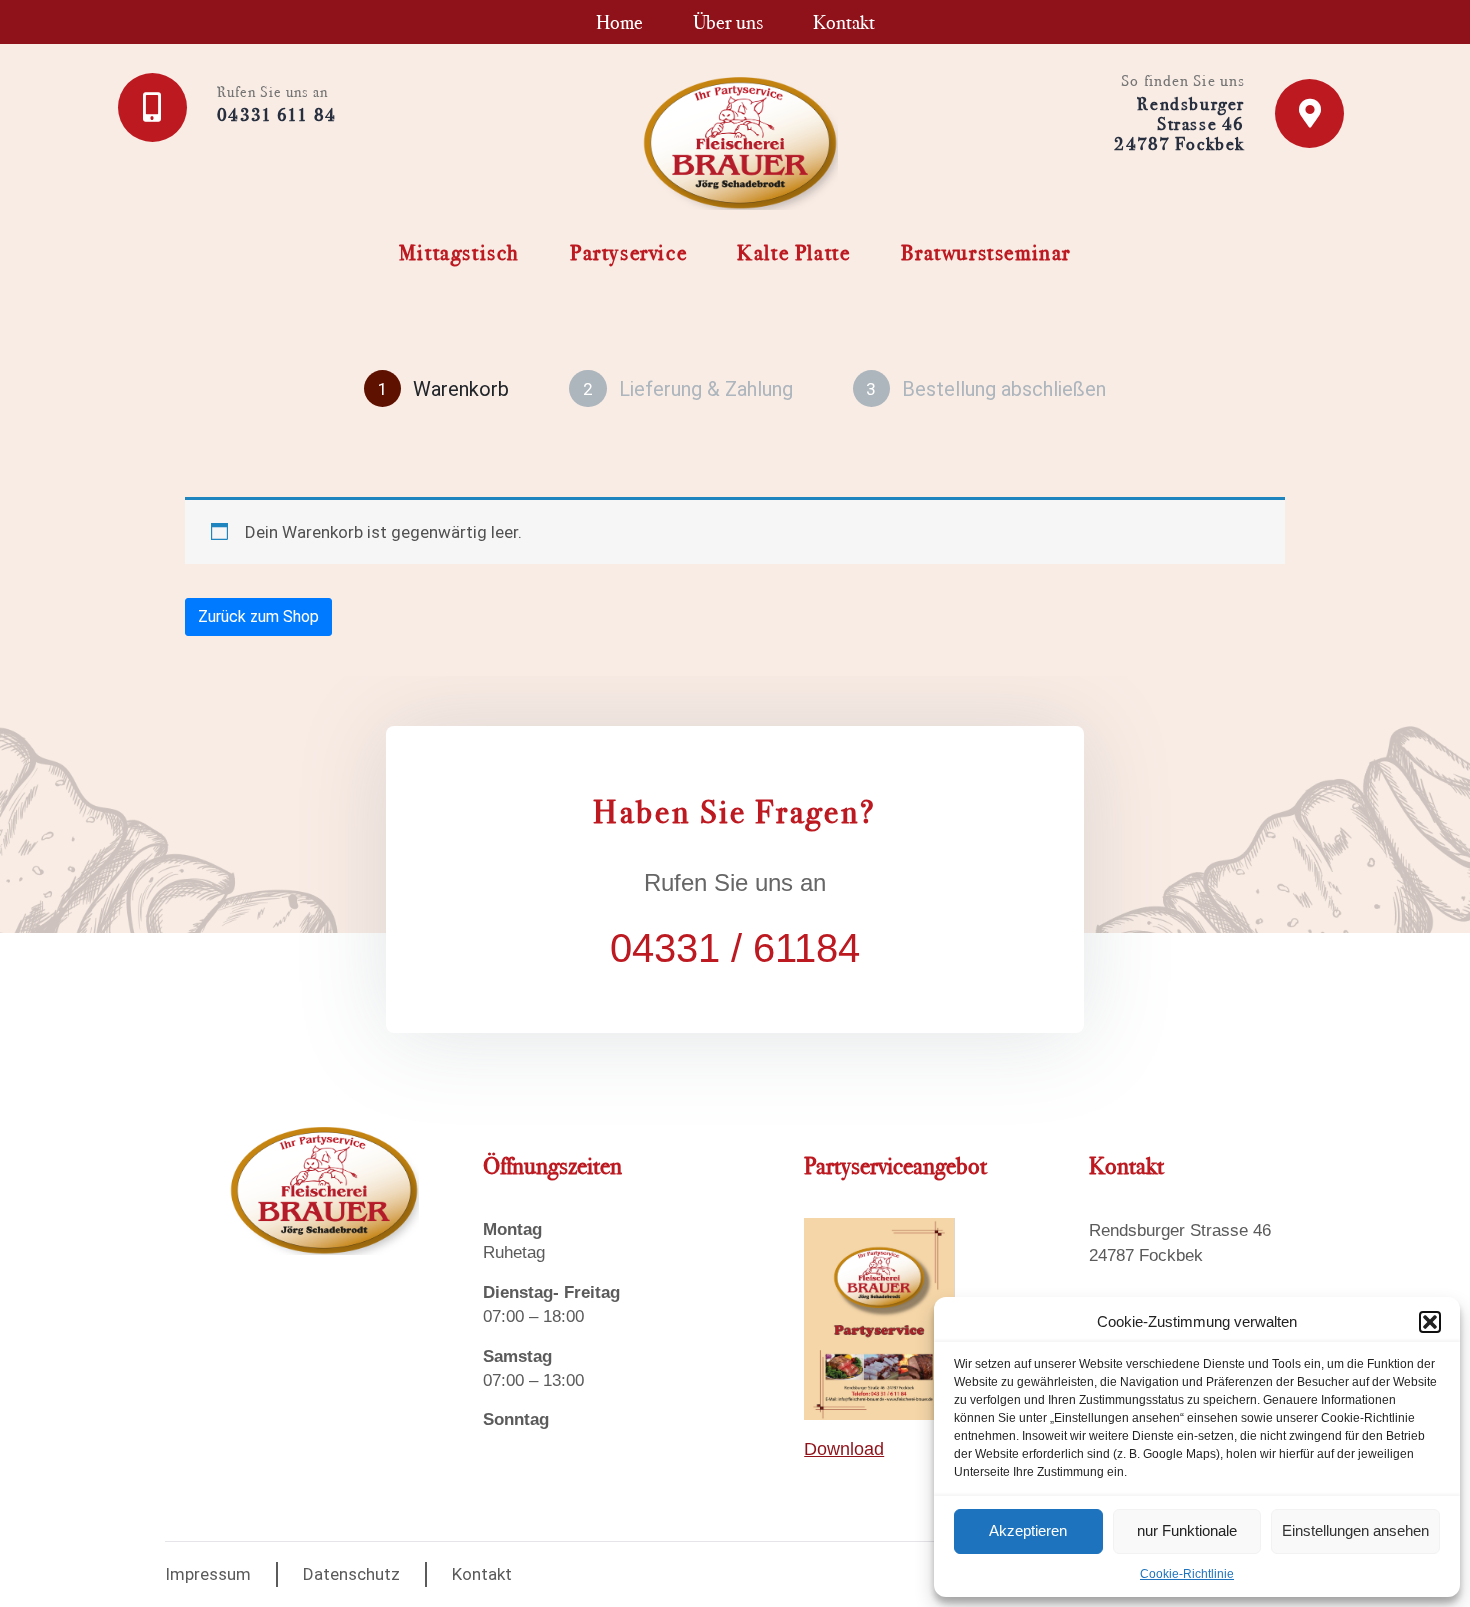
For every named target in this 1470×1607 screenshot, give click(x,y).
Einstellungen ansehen (1355, 1530)
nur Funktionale (1187, 1530)
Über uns (728, 22)
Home (619, 22)
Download (844, 1449)
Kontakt (844, 22)
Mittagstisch (459, 252)
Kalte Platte (793, 252)
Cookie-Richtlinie (1187, 1574)
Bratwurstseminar (986, 252)
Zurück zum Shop (258, 616)
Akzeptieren (1028, 1530)
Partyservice (628, 252)
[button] (1430, 1322)
